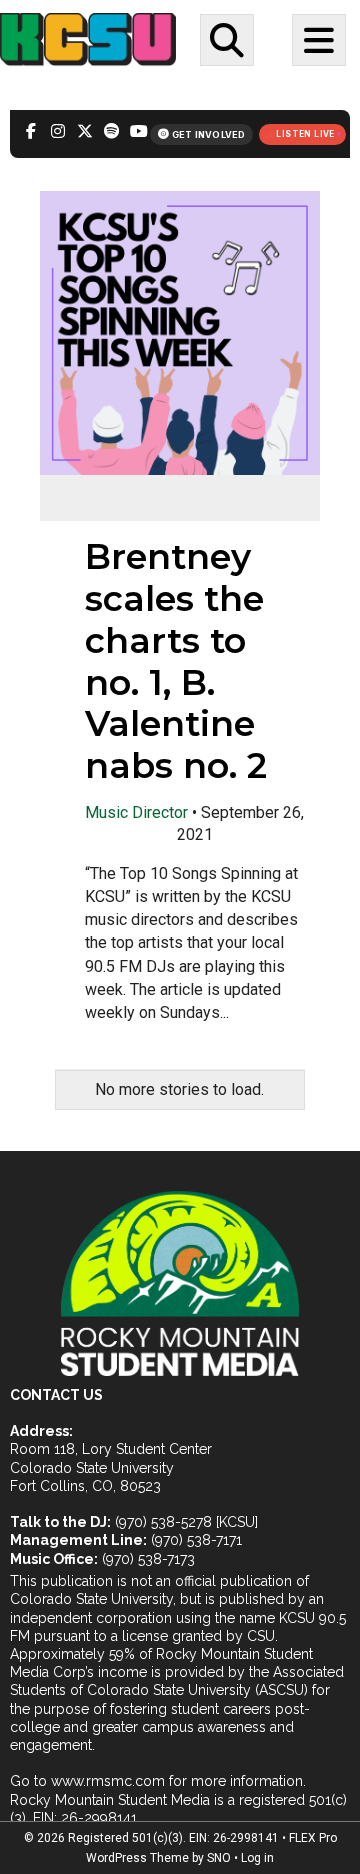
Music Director (136, 812)
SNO (219, 1858)
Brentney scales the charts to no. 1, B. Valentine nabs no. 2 (176, 661)
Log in (257, 1858)
